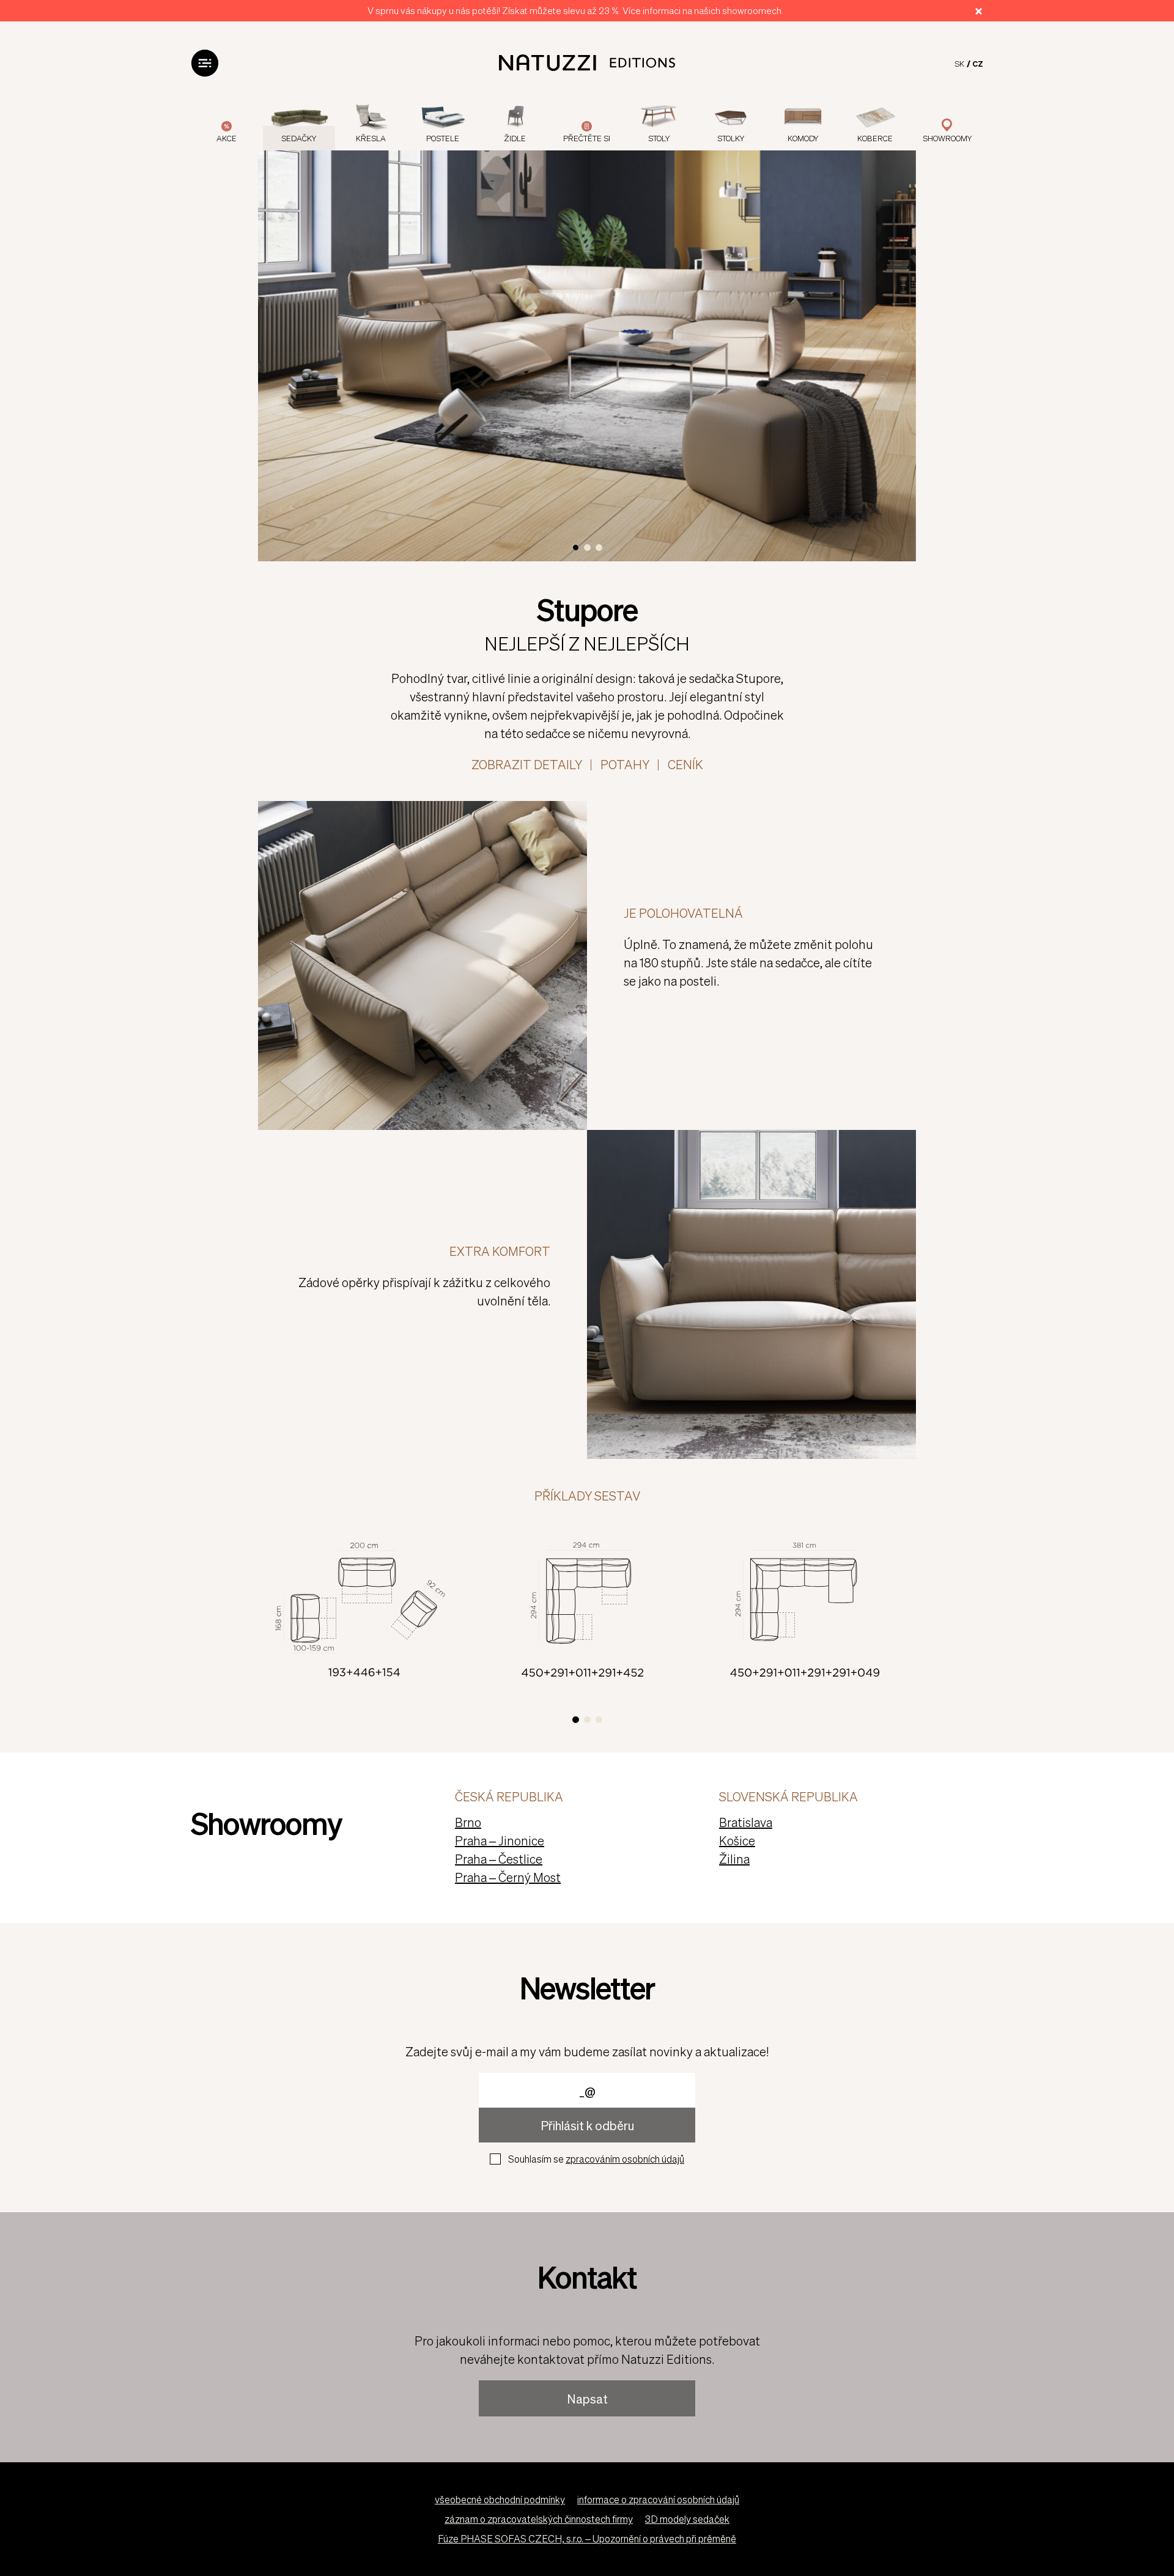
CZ (978, 63)
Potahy (625, 764)
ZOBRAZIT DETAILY (527, 764)
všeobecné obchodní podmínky (500, 2499)
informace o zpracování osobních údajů (658, 2499)
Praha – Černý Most (508, 1877)
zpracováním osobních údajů (625, 2159)
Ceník (685, 764)
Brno (468, 1822)
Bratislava (746, 1822)
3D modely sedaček (687, 2519)
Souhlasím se (596, 2159)
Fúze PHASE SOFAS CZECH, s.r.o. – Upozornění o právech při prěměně (587, 2538)
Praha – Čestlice (499, 1859)
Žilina (734, 1859)
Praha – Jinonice (500, 1840)
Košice (737, 1840)
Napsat (587, 2399)
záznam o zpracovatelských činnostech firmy (539, 2519)
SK (959, 63)
